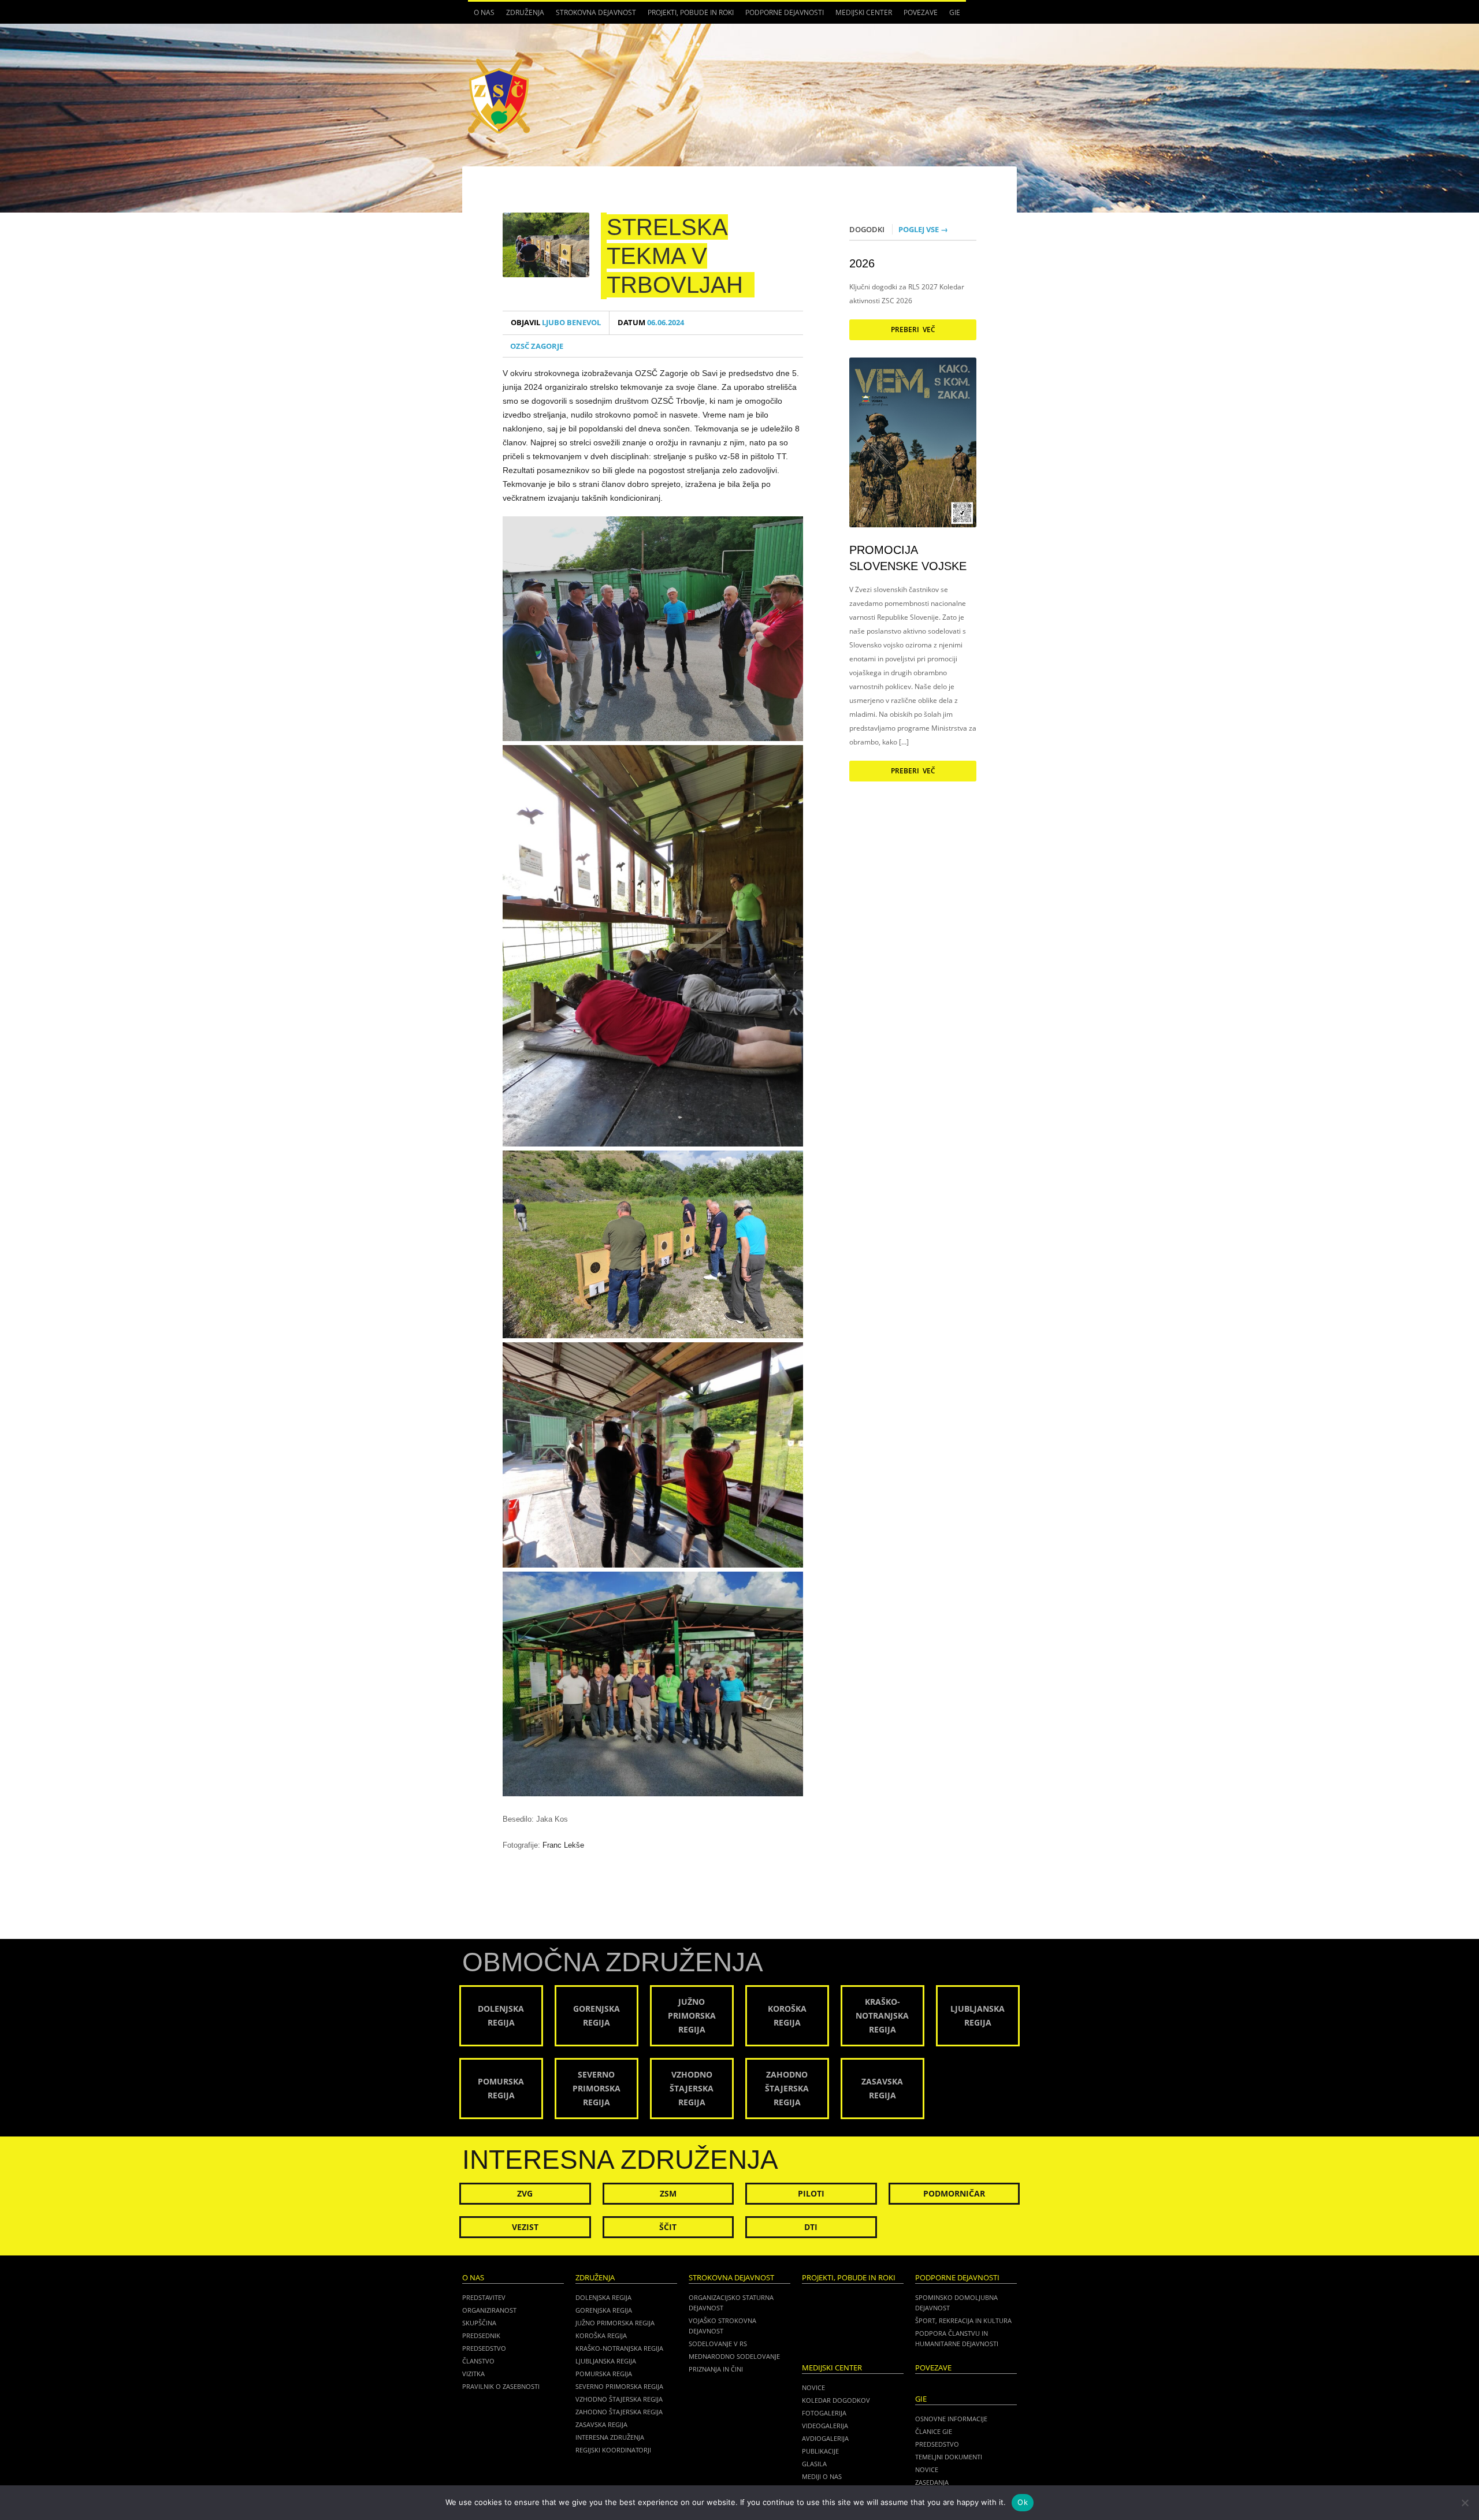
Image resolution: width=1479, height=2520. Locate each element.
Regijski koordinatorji (613, 2450)
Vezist (525, 2227)
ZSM (668, 2193)
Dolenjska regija (603, 2297)
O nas (481, 16)
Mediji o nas (822, 2476)
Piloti (811, 2193)
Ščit (668, 2227)
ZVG (525, 2193)
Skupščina (479, 2323)
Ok (1023, 2502)
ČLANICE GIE (934, 2431)
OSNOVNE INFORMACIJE (951, 2419)
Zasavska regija (601, 2424)
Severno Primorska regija (619, 2386)
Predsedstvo (484, 2348)
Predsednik (481, 2335)
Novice (813, 2387)
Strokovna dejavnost (593, 16)
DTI (811, 2227)
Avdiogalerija (825, 2438)
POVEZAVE (921, 12)
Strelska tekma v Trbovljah (675, 256)
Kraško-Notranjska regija (619, 2348)
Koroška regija (601, 2335)
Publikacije (820, 2451)
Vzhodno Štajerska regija (619, 2399)
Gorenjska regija (604, 2310)
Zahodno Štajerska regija (619, 2412)
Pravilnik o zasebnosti (501, 2386)
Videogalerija (825, 2426)
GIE (952, 16)
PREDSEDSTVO (937, 2444)
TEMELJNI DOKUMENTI (949, 2457)
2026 (862, 263)
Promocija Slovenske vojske (908, 558)
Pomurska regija (604, 2374)
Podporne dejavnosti (782, 16)
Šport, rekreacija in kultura (963, 2320)
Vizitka (473, 2374)
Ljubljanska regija (606, 2361)
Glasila (814, 2464)
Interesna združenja (610, 2437)
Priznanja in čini (716, 2369)
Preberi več (913, 330)
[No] (1465, 2503)
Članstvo (478, 2361)
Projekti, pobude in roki (691, 12)
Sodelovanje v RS (718, 2344)
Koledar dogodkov (836, 2400)
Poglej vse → (923, 229)
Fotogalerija (824, 2413)
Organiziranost (489, 2310)
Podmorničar (954, 2193)
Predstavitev (484, 2297)
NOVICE (927, 2469)
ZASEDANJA (932, 2482)
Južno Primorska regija (615, 2323)
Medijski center (861, 16)
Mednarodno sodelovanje (734, 2356)
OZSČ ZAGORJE (537, 346)
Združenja (522, 16)
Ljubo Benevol (556, 323)
